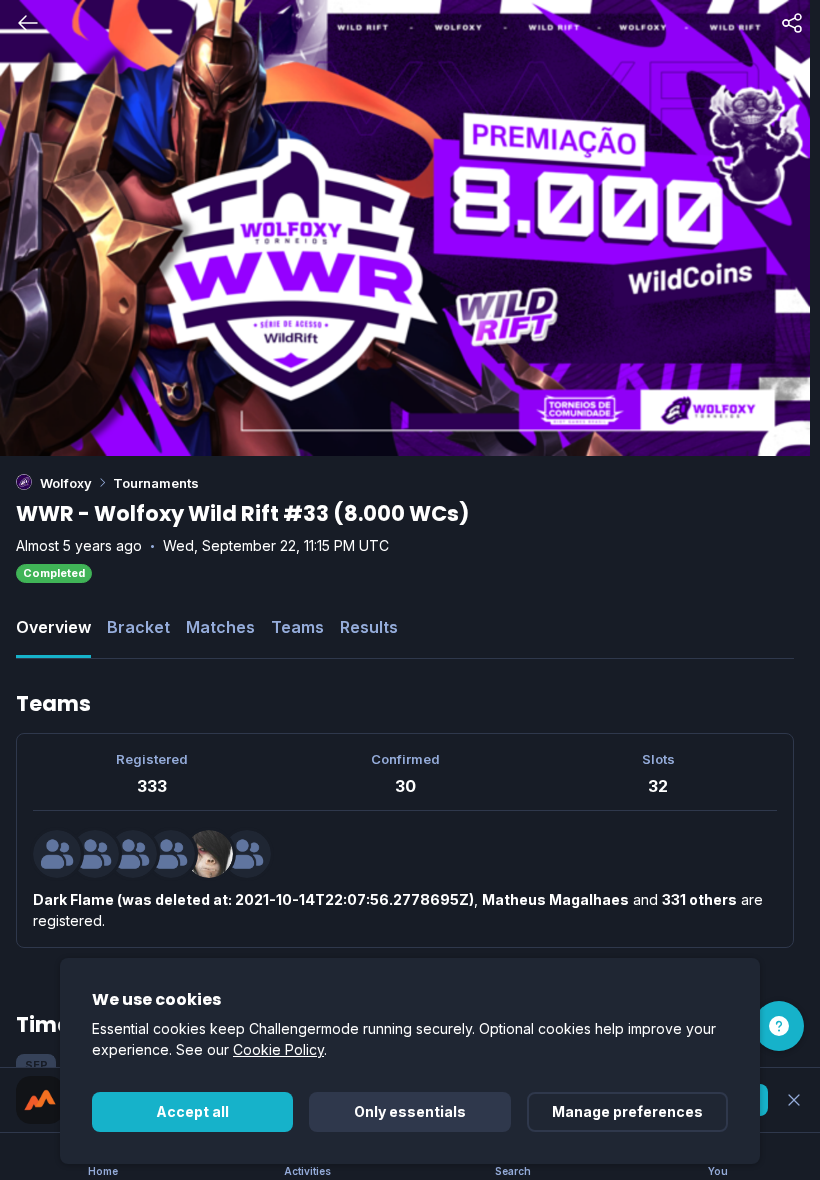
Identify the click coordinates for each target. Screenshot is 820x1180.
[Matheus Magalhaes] (95, 854)
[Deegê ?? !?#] (247, 854)
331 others (699, 899)
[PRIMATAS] (209, 854)
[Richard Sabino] (171, 854)
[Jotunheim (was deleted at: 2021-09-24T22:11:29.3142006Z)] (133, 854)
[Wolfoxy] (24, 482)
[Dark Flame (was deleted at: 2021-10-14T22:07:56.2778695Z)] (57, 854)
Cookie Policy (278, 1049)
